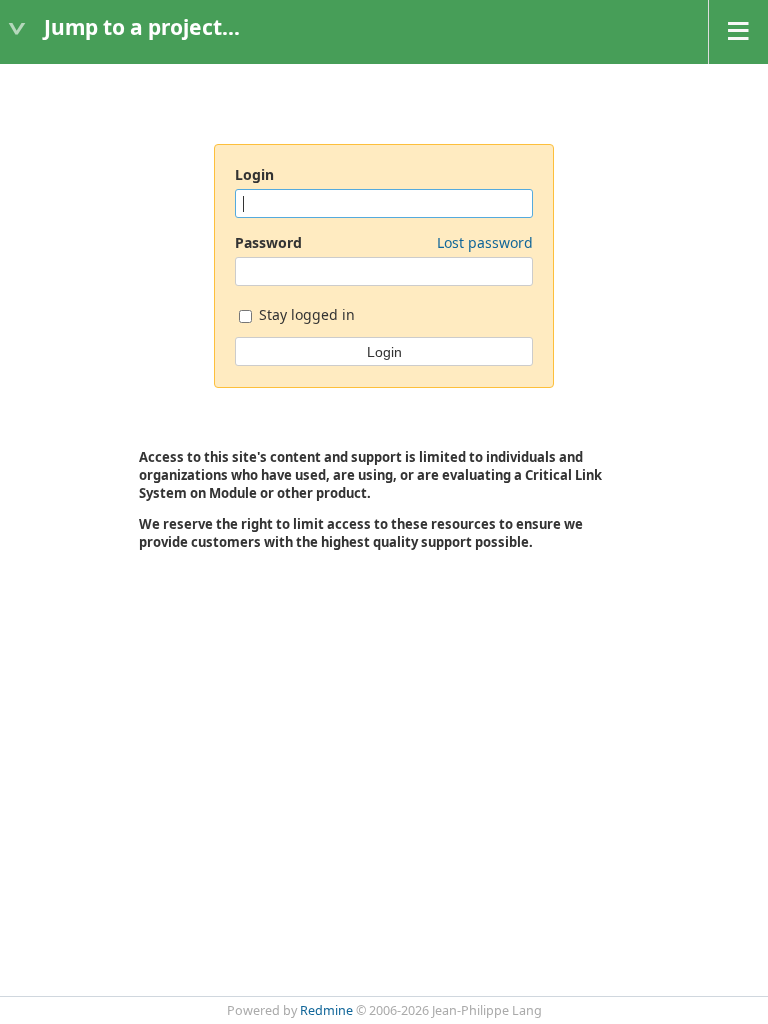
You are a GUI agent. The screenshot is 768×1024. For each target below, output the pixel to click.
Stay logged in (305, 314)
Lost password (485, 242)
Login (254, 174)
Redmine (326, 1010)
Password (384, 242)
